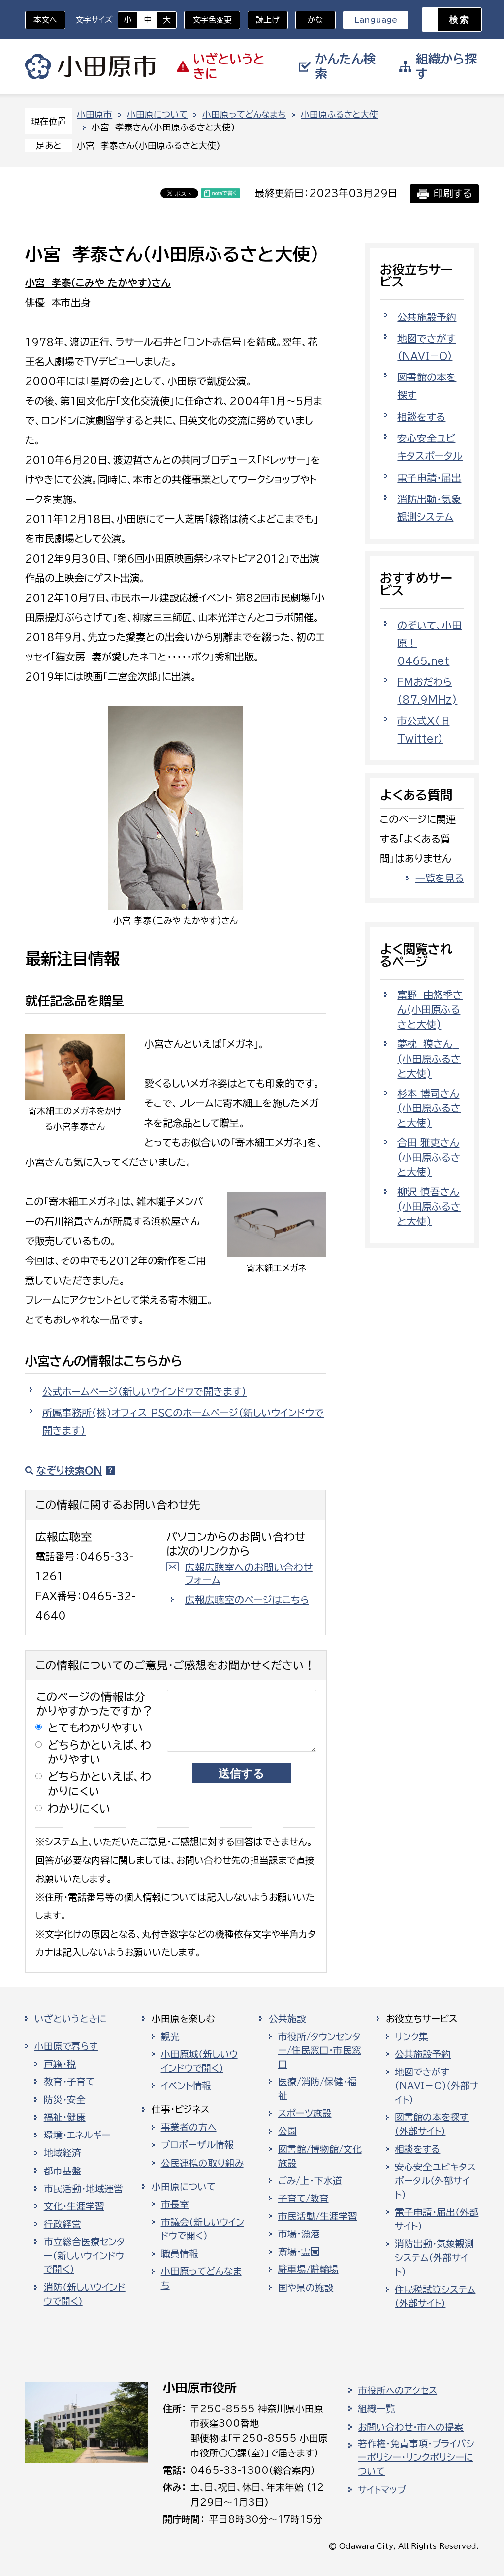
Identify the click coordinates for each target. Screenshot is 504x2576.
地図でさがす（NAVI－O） (426, 347)
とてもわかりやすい (95, 1728)
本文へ (45, 20)
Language (376, 20)
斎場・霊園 (299, 2252)
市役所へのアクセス (397, 2390)
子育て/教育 (303, 2199)
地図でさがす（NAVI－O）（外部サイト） (437, 2086)
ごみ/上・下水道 (310, 2181)
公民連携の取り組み (202, 2163)
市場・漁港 (299, 2234)
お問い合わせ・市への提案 (411, 2427)
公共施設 (287, 2019)
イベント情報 (186, 2086)
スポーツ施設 (305, 2113)
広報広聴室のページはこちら (247, 1600)
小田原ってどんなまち (244, 114)
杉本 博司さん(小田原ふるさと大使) (429, 1108)
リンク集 (411, 2037)
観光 (170, 2037)
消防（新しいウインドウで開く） (85, 2294)
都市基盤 (63, 2171)
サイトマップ (382, 2490)
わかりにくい (79, 1808)
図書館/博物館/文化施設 (320, 2156)
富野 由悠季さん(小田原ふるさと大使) (430, 1009)
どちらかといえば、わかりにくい (99, 1784)
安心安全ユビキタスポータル (430, 447)
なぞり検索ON (69, 1470)
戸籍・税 (60, 2064)
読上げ (268, 20)
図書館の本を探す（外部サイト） (432, 2124)
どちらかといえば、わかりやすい (99, 1752)
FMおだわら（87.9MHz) (427, 691)
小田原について (157, 114)
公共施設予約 (427, 317)
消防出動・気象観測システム (429, 508)
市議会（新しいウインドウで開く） (203, 2229)
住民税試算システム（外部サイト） (435, 2296)
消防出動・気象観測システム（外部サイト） (434, 2258)
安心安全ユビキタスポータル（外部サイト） (435, 2181)
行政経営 (63, 2224)
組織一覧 (377, 2409)
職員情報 (180, 2254)
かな (309, 20)
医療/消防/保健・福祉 (317, 2089)
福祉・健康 (65, 2117)
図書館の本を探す (427, 386)
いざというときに (70, 2019)
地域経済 (63, 2153)
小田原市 (90, 66)
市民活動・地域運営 (83, 2189)
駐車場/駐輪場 (308, 2269)
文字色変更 (212, 20)
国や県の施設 (306, 2288)
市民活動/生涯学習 (318, 2216)
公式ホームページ (144, 1391)
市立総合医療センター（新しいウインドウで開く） (84, 2256)
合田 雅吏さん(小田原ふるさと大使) (429, 1157)
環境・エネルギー (77, 2135)
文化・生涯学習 (74, 2206)
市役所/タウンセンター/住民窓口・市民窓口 (320, 2050)
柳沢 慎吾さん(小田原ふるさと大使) (429, 1206)
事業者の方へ (189, 2127)
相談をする (421, 417)
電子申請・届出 (429, 478)
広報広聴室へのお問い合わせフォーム (249, 1573)
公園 (287, 2131)
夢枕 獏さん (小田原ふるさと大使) (429, 1059)
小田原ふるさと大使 (339, 114)
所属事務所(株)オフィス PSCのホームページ (183, 1421)
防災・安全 (65, 2100)
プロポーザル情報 (197, 2145)
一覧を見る (440, 878)
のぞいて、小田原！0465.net (429, 643)
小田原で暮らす (66, 2046)
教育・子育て (69, 2082)
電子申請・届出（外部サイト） (437, 2219)
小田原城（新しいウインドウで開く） (199, 2061)
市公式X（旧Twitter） (423, 729)
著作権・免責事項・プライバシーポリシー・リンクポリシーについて (416, 2457)
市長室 (175, 2204)
